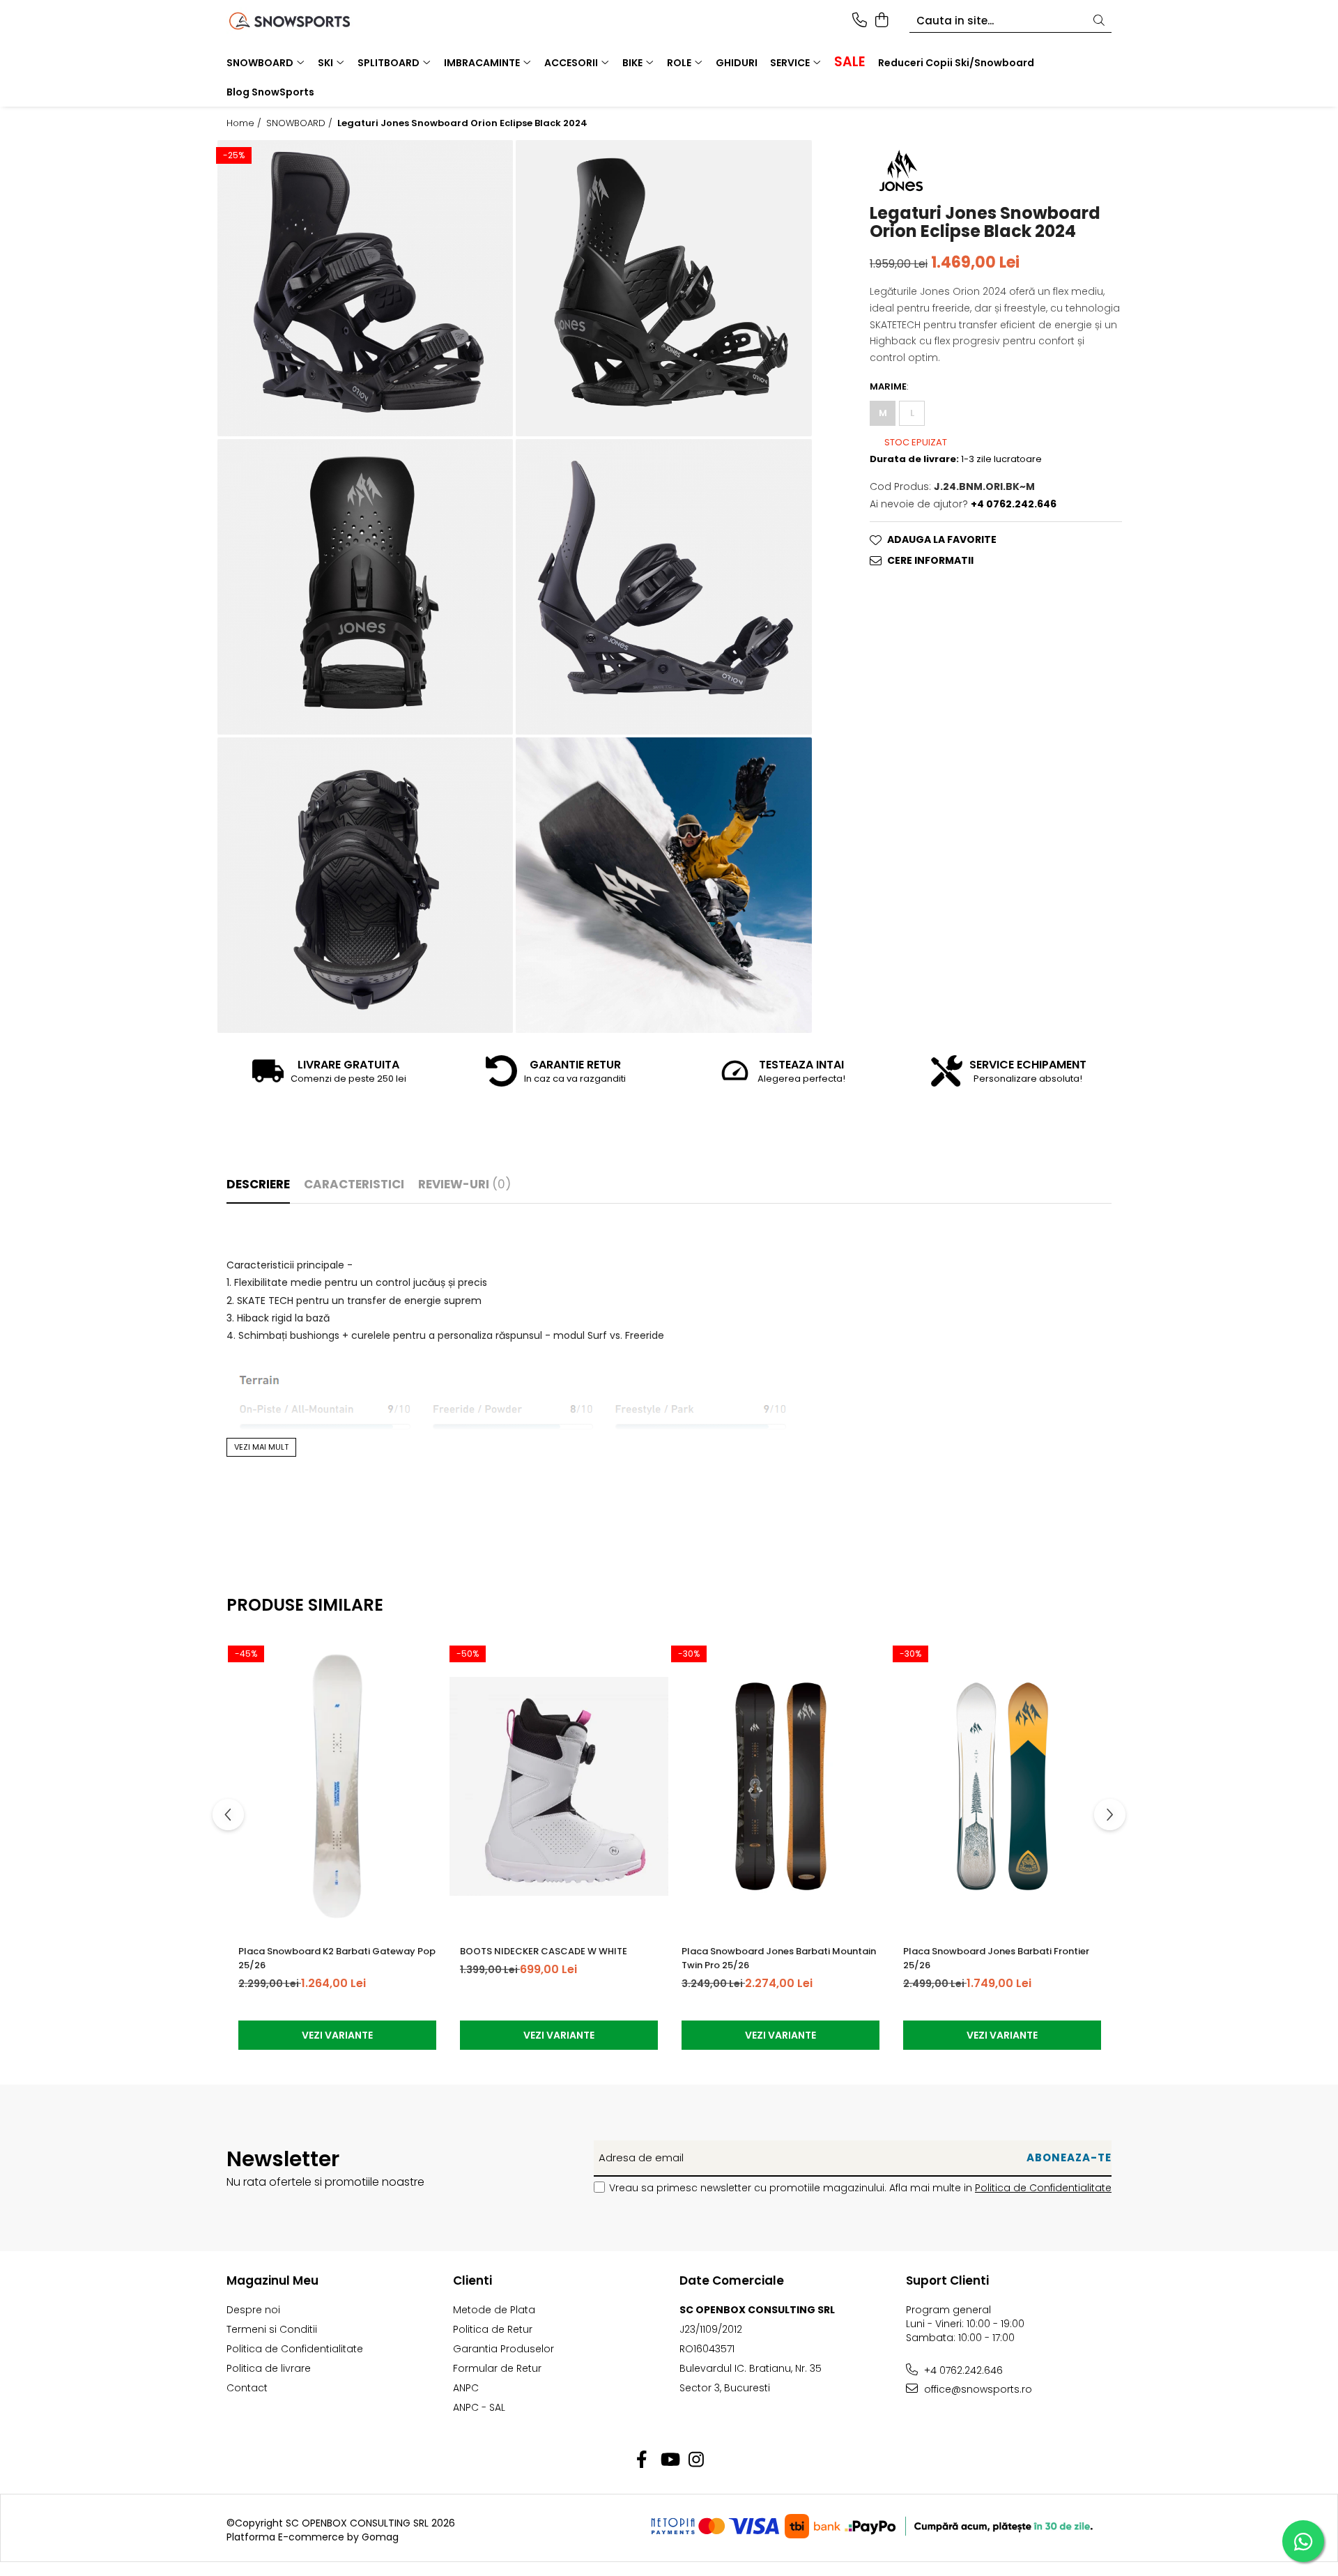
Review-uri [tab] (464, 1184)
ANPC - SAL (479, 2407)
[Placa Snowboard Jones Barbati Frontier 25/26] (1002, 1786)
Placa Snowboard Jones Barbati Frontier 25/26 (996, 1958)
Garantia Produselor (503, 2349)
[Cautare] (1099, 21)
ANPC (466, 2388)
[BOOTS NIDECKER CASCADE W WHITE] (559, 1786)
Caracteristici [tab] (354, 1184)
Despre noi (253, 2310)
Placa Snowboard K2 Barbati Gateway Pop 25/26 (337, 1958)
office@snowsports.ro (977, 2389)
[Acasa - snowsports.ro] (307, 21)
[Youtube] (669, 2460)
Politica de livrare (269, 2368)
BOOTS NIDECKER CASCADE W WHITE (544, 1951)
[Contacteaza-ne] (860, 21)
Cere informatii (930, 561)
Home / (245, 123)
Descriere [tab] (258, 1184)
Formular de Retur (497, 2368)
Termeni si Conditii (272, 2329)
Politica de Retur (493, 2329)
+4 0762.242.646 (962, 2370)
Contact (247, 2388)
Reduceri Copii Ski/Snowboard (956, 63)
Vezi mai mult (261, 1447)
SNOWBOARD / (301, 123)
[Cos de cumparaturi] (881, 21)
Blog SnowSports (270, 92)
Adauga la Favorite (942, 540)
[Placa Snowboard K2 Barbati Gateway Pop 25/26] (337, 1786)
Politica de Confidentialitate (1043, 2188)
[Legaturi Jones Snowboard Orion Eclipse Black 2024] (365, 288)
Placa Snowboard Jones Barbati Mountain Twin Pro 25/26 (779, 1958)
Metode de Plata (494, 2310)
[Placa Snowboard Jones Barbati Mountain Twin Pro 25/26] (780, 1786)
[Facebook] (642, 2460)
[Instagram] (697, 2460)
